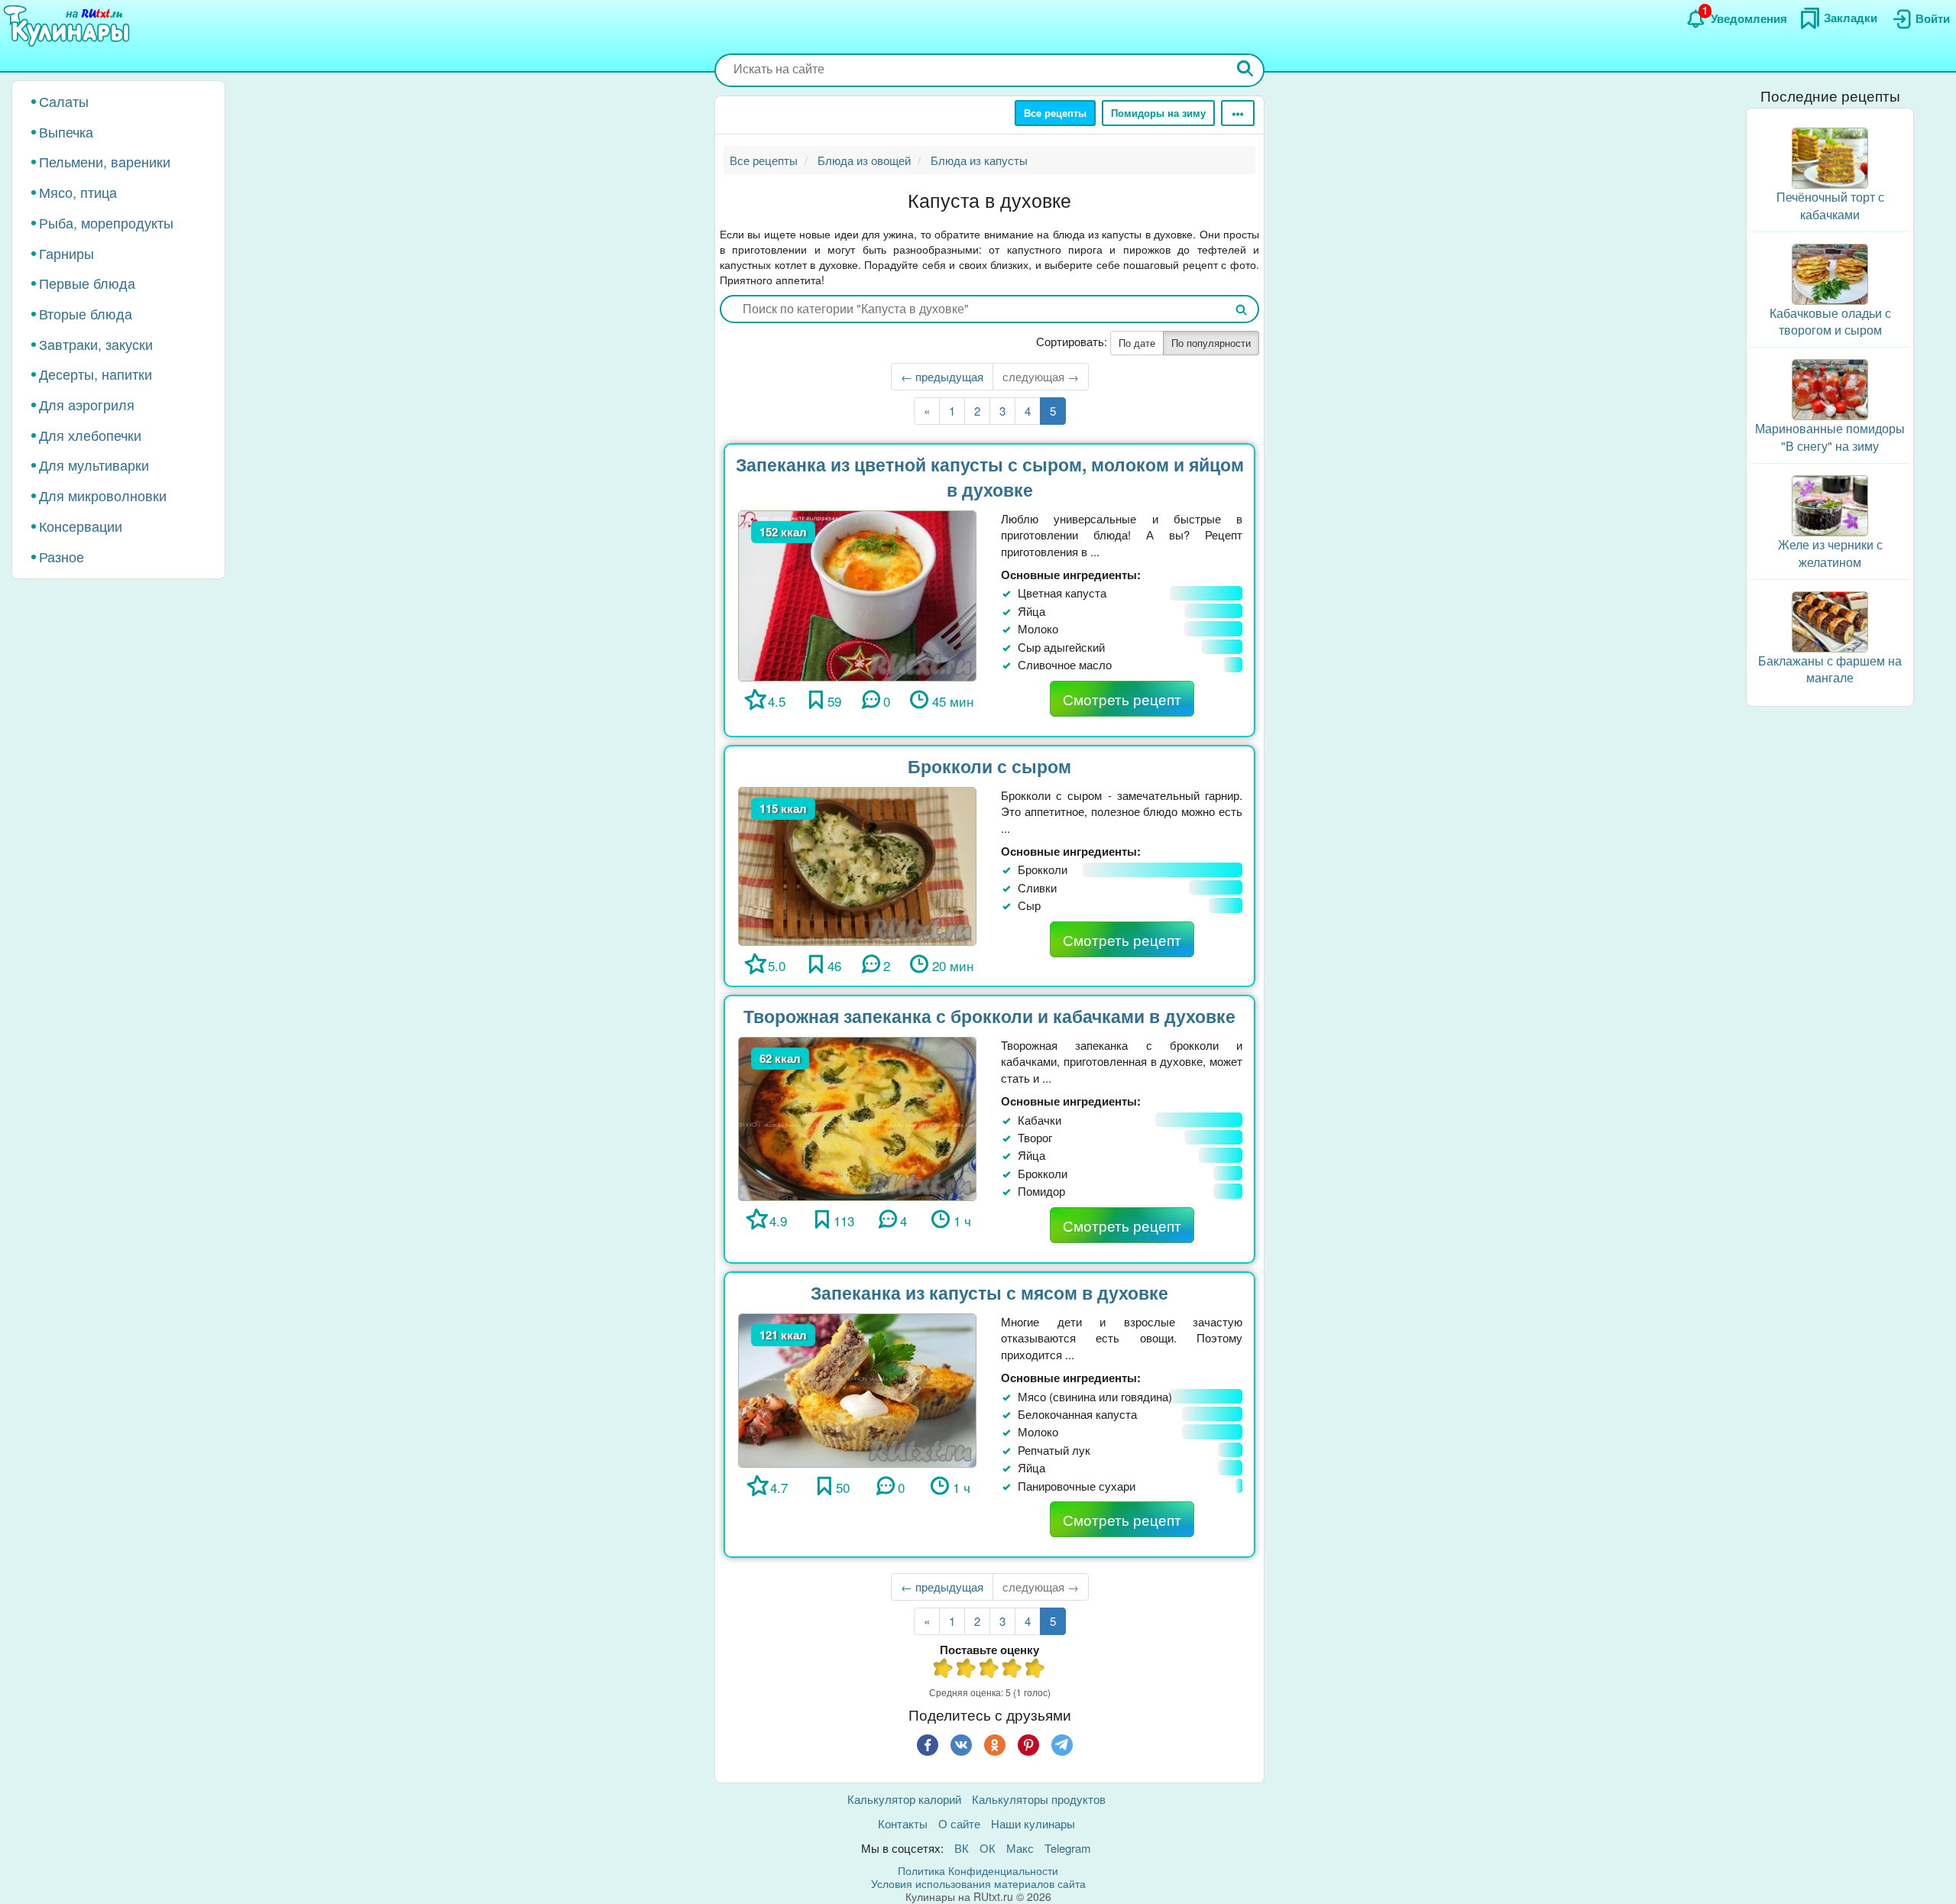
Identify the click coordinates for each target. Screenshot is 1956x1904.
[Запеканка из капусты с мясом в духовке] (857, 1389)
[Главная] (69, 27)
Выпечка (66, 131)
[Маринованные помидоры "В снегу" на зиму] (1830, 388)
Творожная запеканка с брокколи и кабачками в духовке (989, 1016)
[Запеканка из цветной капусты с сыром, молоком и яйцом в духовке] (857, 594)
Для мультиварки (94, 465)
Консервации (81, 526)
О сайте (959, 1823)
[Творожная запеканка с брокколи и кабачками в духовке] (857, 1117)
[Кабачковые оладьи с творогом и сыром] (1830, 272)
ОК (988, 1848)
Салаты (64, 101)
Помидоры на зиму (1158, 113)
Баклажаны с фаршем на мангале (1830, 669)
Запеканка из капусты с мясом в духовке (989, 1292)
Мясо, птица (78, 192)
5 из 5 (1035, 1670)
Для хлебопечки (90, 435)
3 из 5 (989, 1670)
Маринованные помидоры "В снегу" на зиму (1830, 437)
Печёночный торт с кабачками (1830, 206)
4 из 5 (1012, 1670)
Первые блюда (87, 283)
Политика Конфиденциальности (978, 1870)
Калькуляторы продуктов (1039, 1799)
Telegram (1068, 1848)
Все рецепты (1055, 113)
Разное (62, 556)
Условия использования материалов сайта (978, 1883)
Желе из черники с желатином (1830, 553)
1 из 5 (944, 1670)
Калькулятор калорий (904, 1799)
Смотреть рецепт (1122, 699)
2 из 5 (967, 1670)
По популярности (1211, 343)
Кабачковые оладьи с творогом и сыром (1830, 322)
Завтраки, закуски (96, 344)
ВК (962, 1848)
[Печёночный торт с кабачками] (1830, 156)
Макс (1020, 1848)
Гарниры (66, 253)
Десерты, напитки (96, 374)
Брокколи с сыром (989, 766)
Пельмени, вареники (105, 161)
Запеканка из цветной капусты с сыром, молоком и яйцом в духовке (990, 477)
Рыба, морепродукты (106, 222)
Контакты (903, 1823)
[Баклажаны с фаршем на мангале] (1830, 620)
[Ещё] (1238, 113)
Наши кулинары (1033, 1823)
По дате (1137, 343)
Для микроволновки (103, 495)
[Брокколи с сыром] (857, 865)
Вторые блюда (86, 313)
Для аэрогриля (87, 404)
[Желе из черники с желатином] (1830, 504)
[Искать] (1245, 70)
